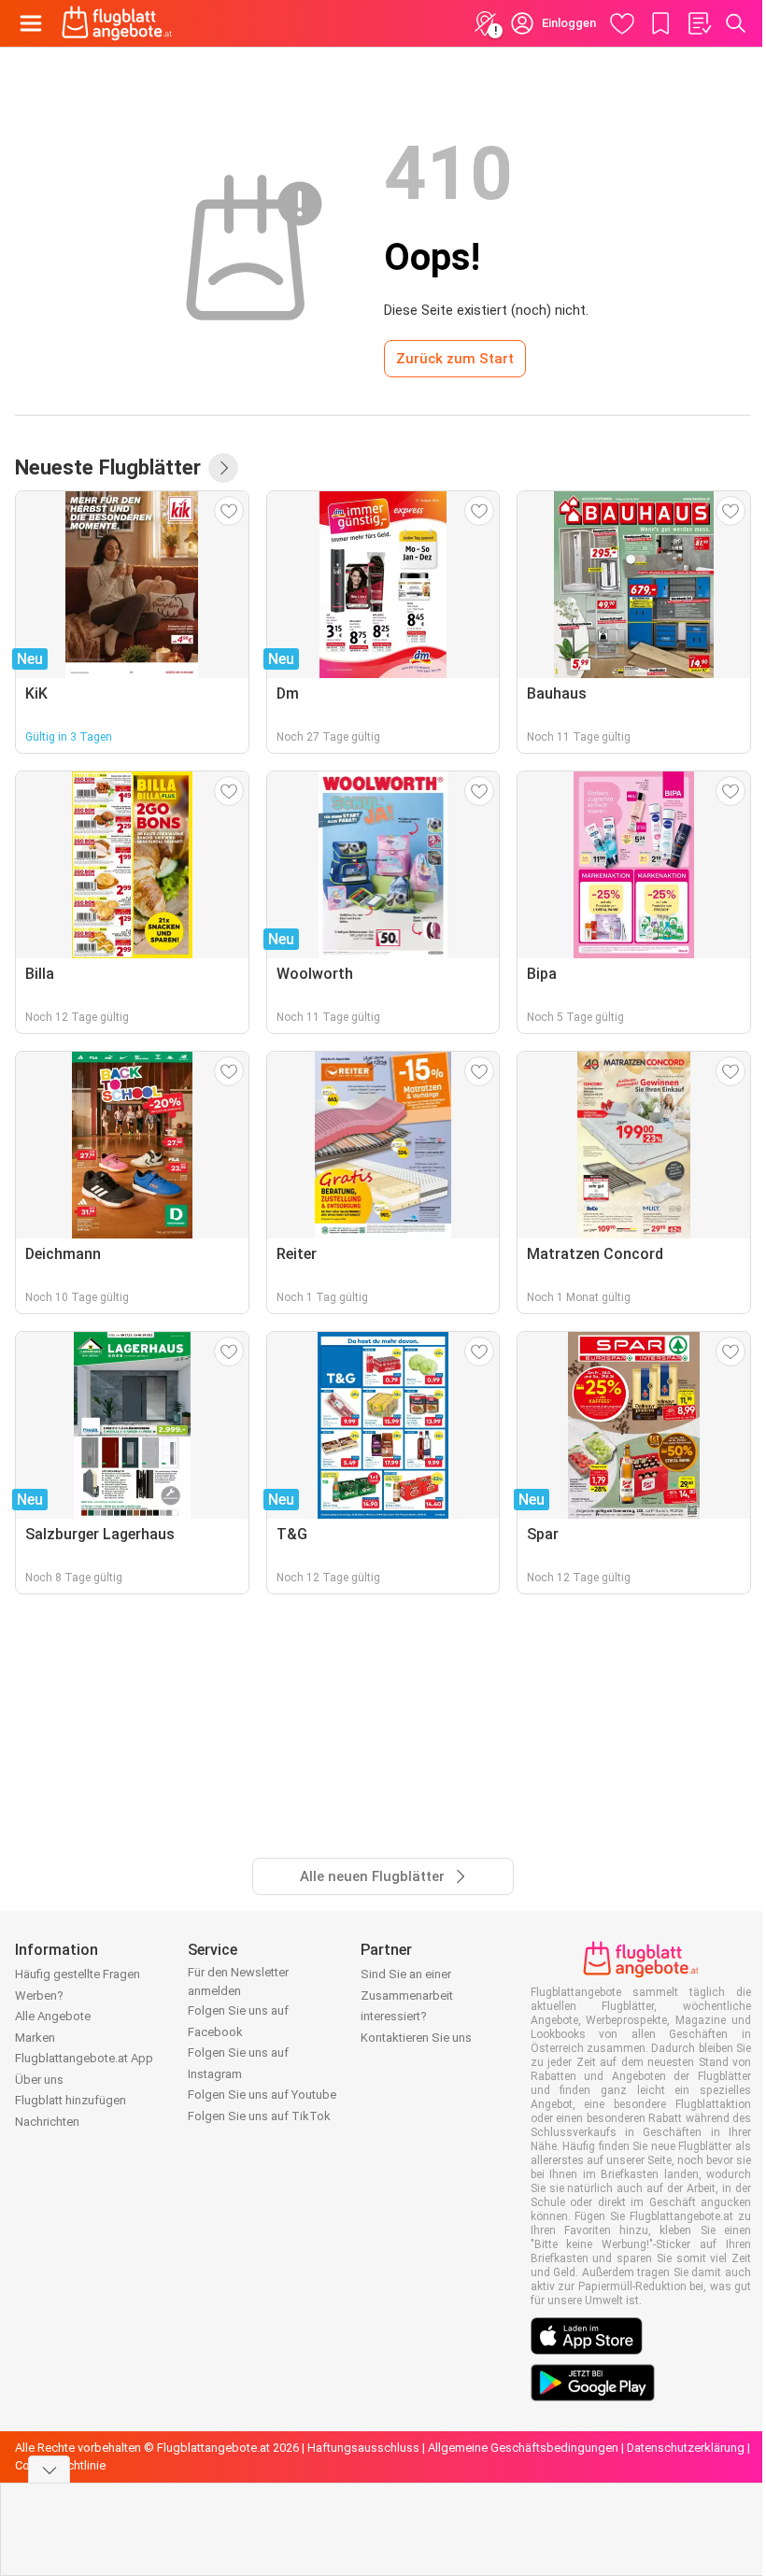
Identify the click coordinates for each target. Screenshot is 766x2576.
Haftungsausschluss (363, 2448)
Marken (35, 2038)
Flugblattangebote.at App (84, 2058)
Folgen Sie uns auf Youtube (262, 2095)
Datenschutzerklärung (686, 2448)
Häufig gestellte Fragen (78, 1974)
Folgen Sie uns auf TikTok (259, 2116)
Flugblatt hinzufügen (71, 2100)
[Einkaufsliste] (699, 23)
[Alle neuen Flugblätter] (223, 468)
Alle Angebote (53, 2016)
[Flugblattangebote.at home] (117, 23)
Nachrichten (47, 2122)
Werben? (39, 1996)
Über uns (39, 2080)
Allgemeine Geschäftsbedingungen (523, 2448)
